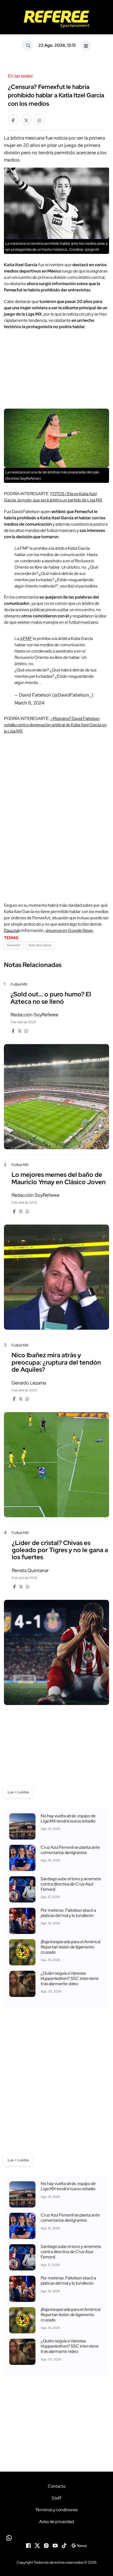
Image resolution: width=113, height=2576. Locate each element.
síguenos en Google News (69, 930)
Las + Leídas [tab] (18, 1792)
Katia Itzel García (40, 945)
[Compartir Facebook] (13, 120)
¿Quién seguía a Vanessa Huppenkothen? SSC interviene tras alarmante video (70, 1978)
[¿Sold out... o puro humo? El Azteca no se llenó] (56, 1097)
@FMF (26, 638)
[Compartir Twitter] (26, 120)
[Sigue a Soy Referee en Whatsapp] (56, 2538)
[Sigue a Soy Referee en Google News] (79, 2545)
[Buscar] (28, 45)
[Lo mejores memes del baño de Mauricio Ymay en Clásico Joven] (56, 1277)
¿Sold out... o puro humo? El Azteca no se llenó (51, 998)
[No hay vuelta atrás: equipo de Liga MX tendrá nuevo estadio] (22, 1826)
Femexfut (14, 945)
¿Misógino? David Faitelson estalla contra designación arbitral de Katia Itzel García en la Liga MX (55, 725)
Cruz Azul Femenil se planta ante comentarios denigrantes (70, 1850)
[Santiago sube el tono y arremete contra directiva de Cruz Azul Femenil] (22, 1889)
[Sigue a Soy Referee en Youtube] (55, 2545)
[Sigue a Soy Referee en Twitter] (37, 2545)
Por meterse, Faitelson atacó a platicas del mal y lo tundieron (68, 1913)
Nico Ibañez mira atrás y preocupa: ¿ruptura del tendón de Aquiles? (56, 1362)
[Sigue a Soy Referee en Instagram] (46, 2545)
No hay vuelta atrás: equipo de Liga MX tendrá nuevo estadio (68, 1818)
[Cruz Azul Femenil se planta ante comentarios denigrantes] (22, 1858)
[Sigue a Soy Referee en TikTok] (64, 2545)
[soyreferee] (56, 19)
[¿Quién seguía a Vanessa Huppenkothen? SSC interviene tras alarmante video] (22, 1984)
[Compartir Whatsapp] (39, 120)
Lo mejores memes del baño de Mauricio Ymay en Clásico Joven (59, 1178)
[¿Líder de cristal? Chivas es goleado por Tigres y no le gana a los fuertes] (56, 1652)
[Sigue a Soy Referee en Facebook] (28, 2545)
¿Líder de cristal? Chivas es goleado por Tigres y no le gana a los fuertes (60, 1550)
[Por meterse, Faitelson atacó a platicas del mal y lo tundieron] (22, 1921)
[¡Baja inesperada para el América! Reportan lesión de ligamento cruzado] (22, 1952)
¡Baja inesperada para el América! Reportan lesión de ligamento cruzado (71, 1947)
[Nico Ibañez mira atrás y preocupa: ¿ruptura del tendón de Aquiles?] (56, 1465)
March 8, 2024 (29, 703)
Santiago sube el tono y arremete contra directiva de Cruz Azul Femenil (71, 1884)
